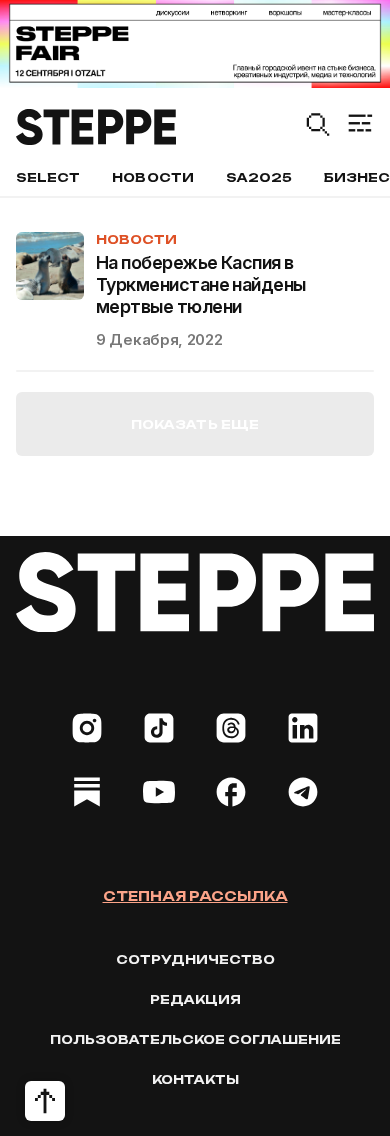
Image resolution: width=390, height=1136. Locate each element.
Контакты (195, 1079)
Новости (152, 177)
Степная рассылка (195, 896)
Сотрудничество (195, 959)
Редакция (195, 999)
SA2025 (259, 177)
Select (48, 177)
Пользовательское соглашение (195, 1039)
